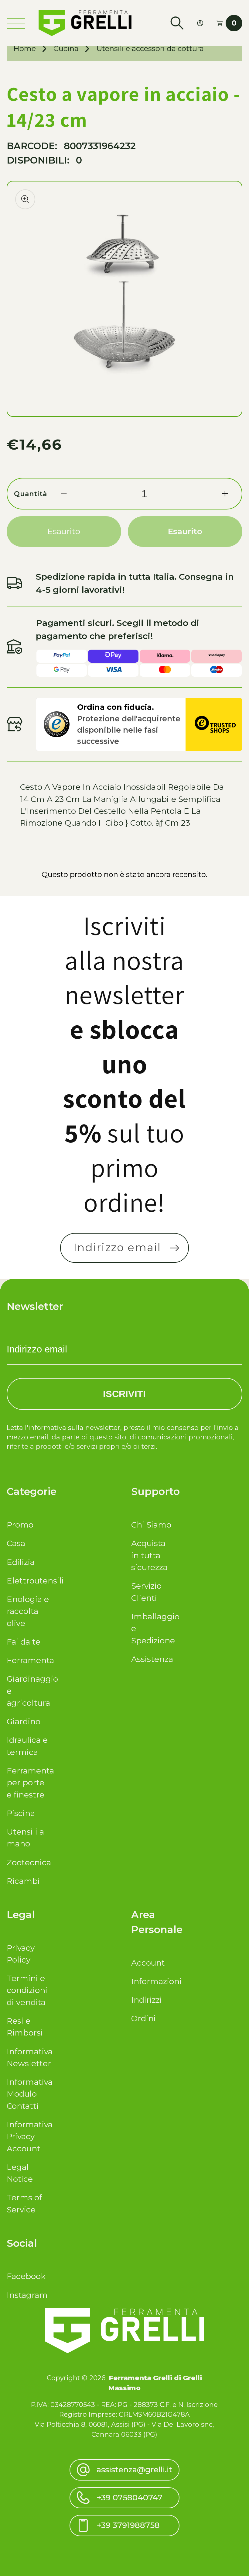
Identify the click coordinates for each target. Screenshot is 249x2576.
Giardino (24, 1721)
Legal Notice (20, 2173)
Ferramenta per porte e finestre (28, 1783)
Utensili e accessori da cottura (150, 48)
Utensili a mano (25, 1838)
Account (148, 1963)
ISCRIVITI (124, 1394)
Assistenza (152, 1659)
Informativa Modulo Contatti (28, 2094)
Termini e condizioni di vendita (27, 1990)
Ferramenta (28, 1660)
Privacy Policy (21, 1954)
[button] (177, 23)
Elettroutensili (28, 1581)
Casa (16, 1543)
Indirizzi (147, 2000)
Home (25, 48)
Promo (20, 1525)
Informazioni (152, 1981)
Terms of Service (24, 2203)
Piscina (21, 1813)
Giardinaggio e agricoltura (28, 1691)
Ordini (143, 2018)
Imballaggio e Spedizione (152, 1629)
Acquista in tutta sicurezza (149, 1555)
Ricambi (23, 1881)
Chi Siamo (151, 1525)
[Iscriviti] (174, 1248)
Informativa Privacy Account (28, 2137)
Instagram (27, 2295)
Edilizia (21, 1562)
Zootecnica (28, 1863)
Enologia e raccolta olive (28, 1611)
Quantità (31, 494)
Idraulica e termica (27, 1746)
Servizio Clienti (146, 1592)
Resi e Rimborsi (25, 2027)
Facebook (26, 2276)
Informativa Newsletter (28, 2058)
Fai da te (24, 1642)
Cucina (66, 48)
